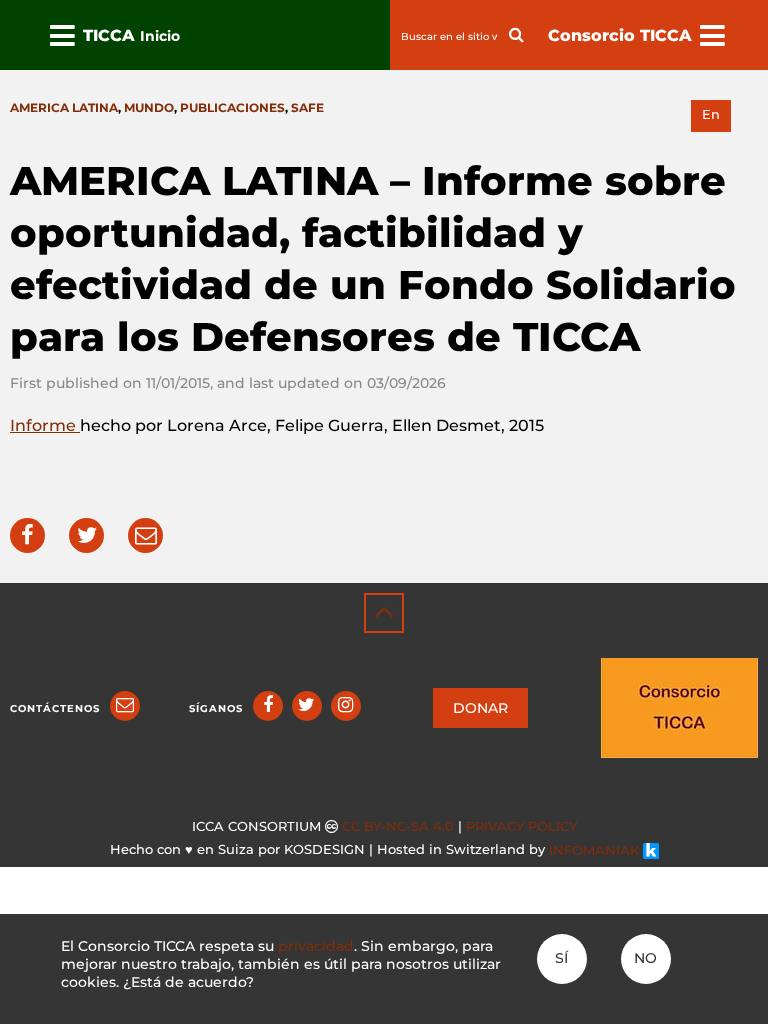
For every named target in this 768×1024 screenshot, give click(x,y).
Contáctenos (55, 708)
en (711, 114)
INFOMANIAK (596, 850)
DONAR (480, 708)
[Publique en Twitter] (86, 535)
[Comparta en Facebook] (27, 535)
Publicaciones (232, 107)
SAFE (307, 107)
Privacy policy (521, 826)
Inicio (160, 36)
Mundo (149, 107)
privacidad (316, 946)
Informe (45, 425)
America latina (64, 107)
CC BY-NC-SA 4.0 (398, 826)
